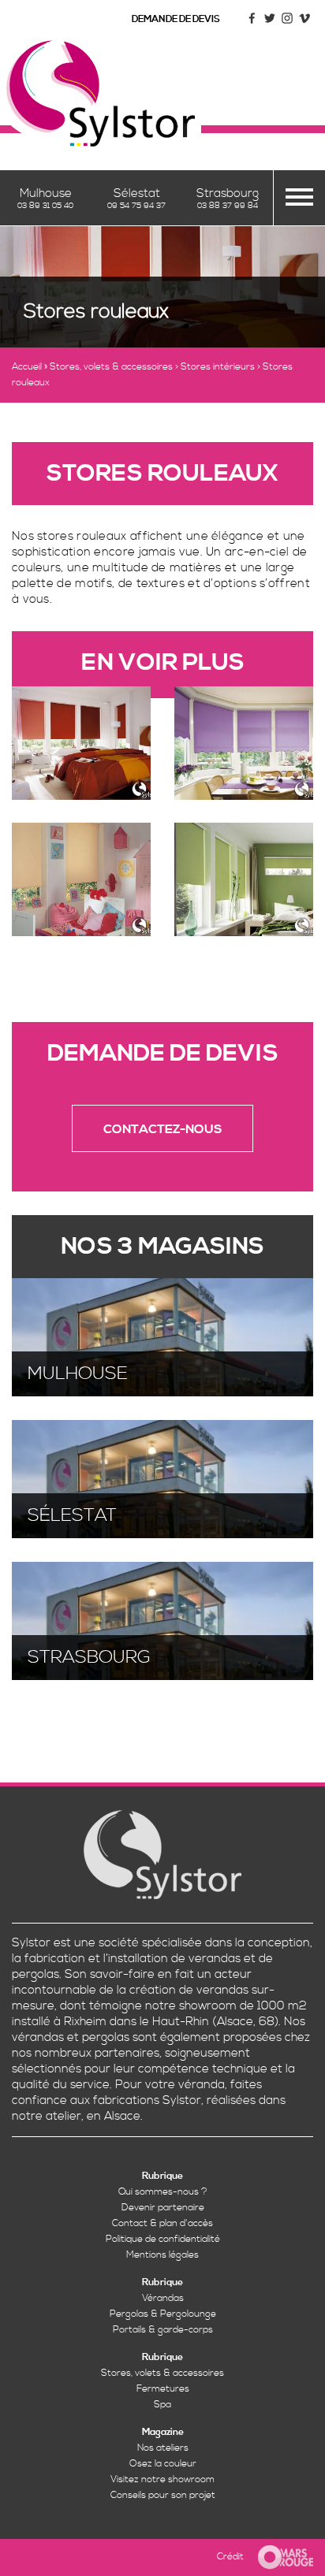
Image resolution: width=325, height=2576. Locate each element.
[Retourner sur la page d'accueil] (101, 93)
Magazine (163, 2432)
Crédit (230, 2557)
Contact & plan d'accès (162, 2223)
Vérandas (163, 2298)
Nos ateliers (163, 2448)
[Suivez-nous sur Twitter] (270, 24)
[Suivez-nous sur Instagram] (287, 24)
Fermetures (163, 2389)
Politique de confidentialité (163, 2239)
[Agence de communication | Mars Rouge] (280, 2557)
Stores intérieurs (218, 367)
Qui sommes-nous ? (163, 2192)
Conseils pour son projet (163, 2495)
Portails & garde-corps (163, 2330)
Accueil (27, 367)
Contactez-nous (163, 1129)
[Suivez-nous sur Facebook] (252, 24)
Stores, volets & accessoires (111, 367)
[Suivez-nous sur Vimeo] (304, 24)
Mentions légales (162, 2255)
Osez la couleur (163, 2464)
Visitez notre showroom (162, 2479)
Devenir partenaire (163, 2208)
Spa (162, 2405)
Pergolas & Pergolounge (163, 2314)
